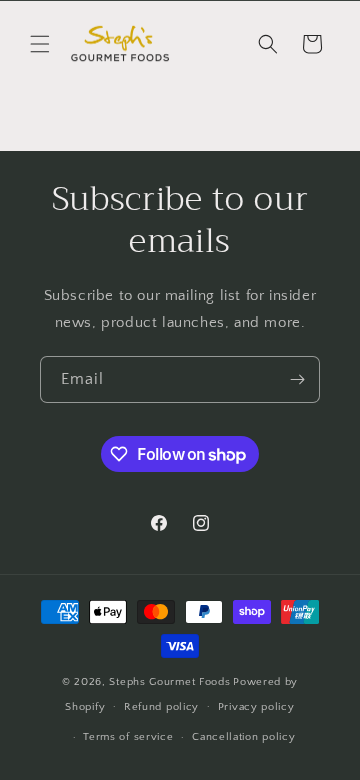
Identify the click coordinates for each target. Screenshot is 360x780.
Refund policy (161, 707)
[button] (40, 44)
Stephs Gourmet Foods (169, 682)
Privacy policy (256, 707)
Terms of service (128, 737)
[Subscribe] (297, 379)
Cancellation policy (243, 737)
